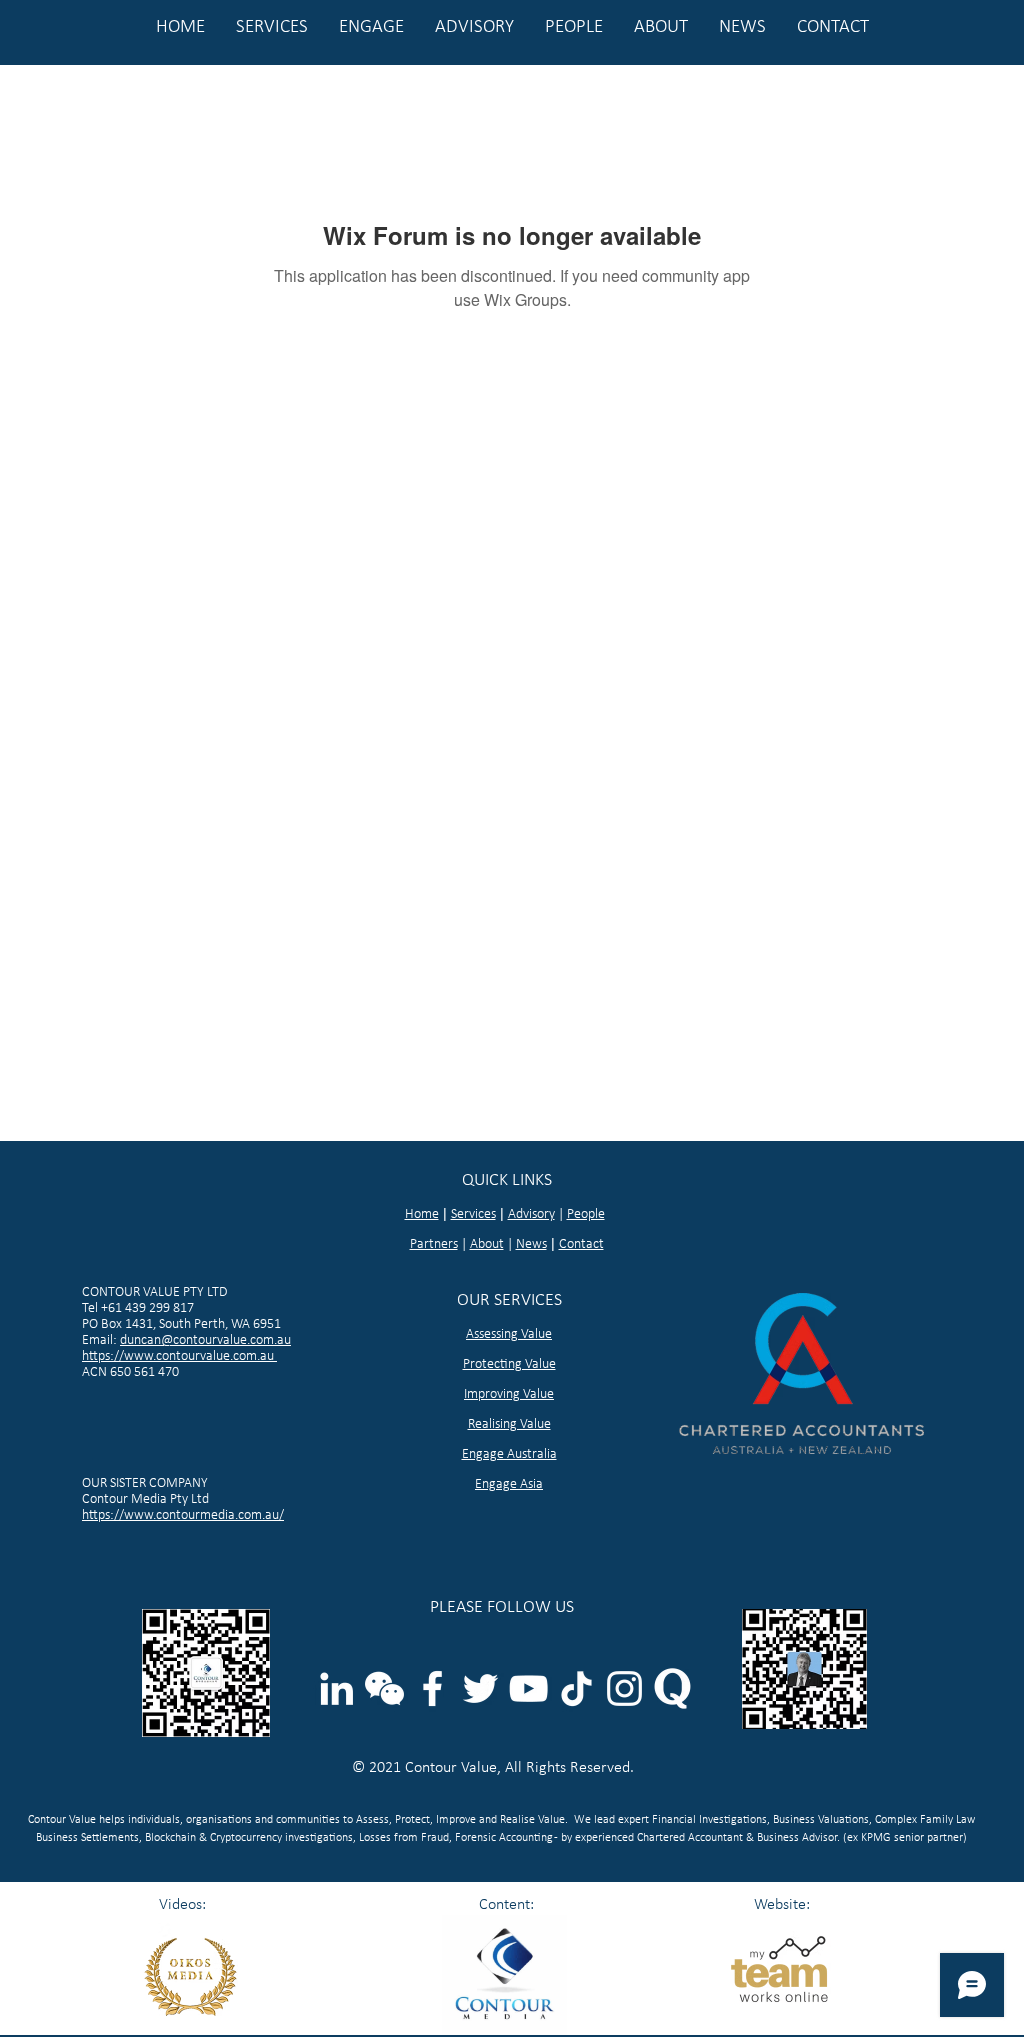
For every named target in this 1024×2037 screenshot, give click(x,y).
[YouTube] (528, 1688)
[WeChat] (384, 1688)
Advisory (531, 1214)
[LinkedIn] (336, 1688)
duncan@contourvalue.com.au (205, 1340)
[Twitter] (480, 1688)
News (531, 1244)
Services (473, 1214)
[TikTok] (576, 1688)
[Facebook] (432, 1688)
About (487, 1244)
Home (422, 1214)
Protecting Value (509, 1364)
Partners (434, 1244)
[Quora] (672, 1688)
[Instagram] (624, 1688)
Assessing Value (509, 1334)
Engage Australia (509, 1454)
